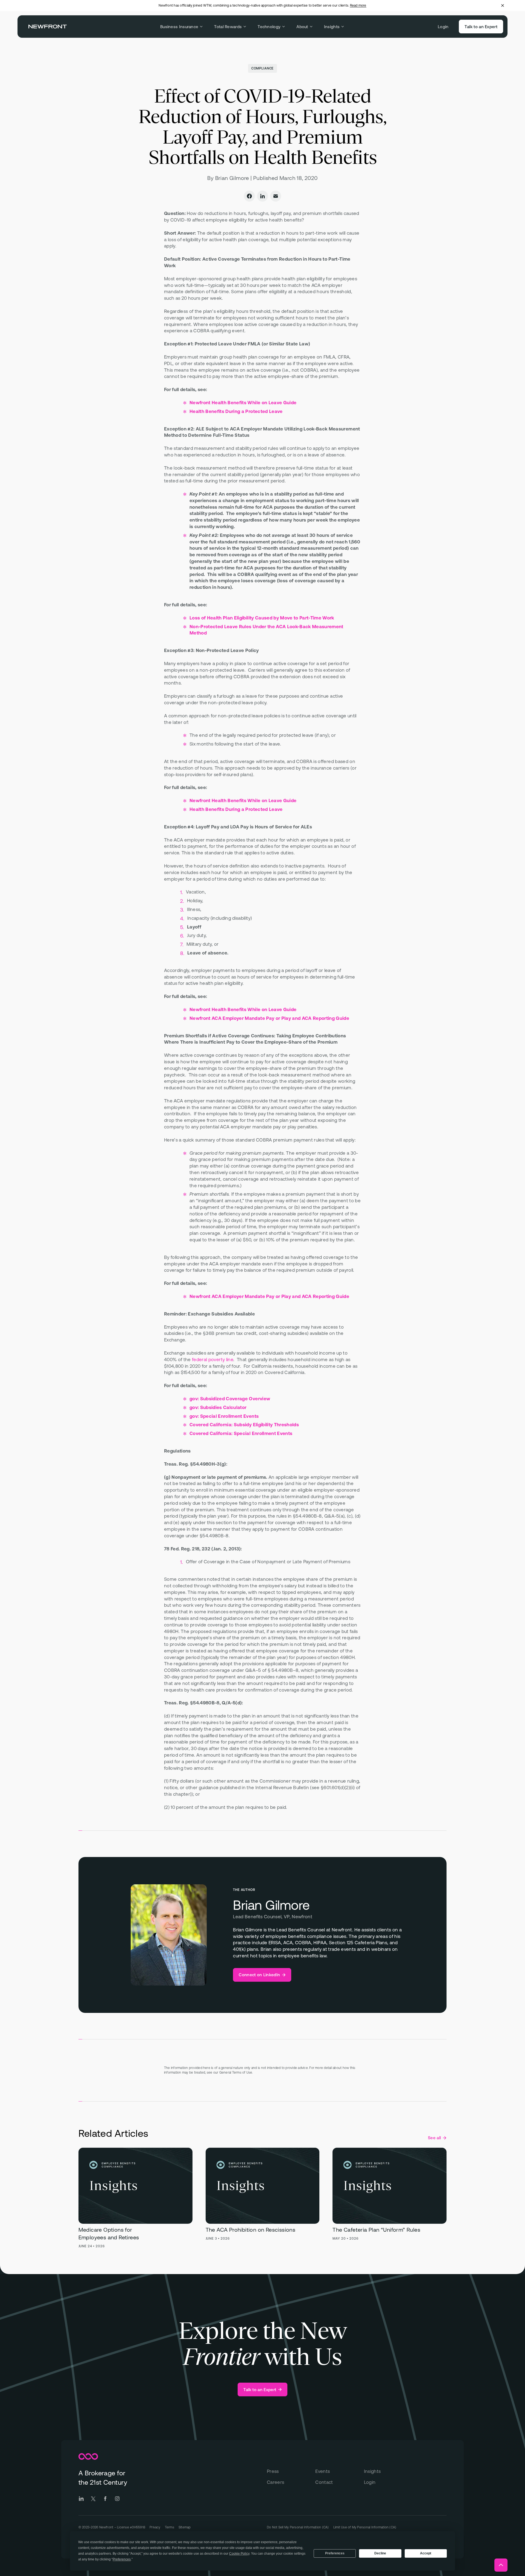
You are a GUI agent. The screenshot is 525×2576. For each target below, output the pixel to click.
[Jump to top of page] (501, 2565)
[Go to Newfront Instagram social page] (117, 2499)
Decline (380, 2553)
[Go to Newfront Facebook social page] (105, 2499)
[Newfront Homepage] (48, 27)
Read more (358, 5)
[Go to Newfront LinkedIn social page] (81, 2499)
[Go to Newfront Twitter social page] (93, 2499)
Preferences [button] (122, 2559)
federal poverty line (213, 1360)
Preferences (335, 2553)
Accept (426, 2553)
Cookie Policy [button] (239, 2554)
